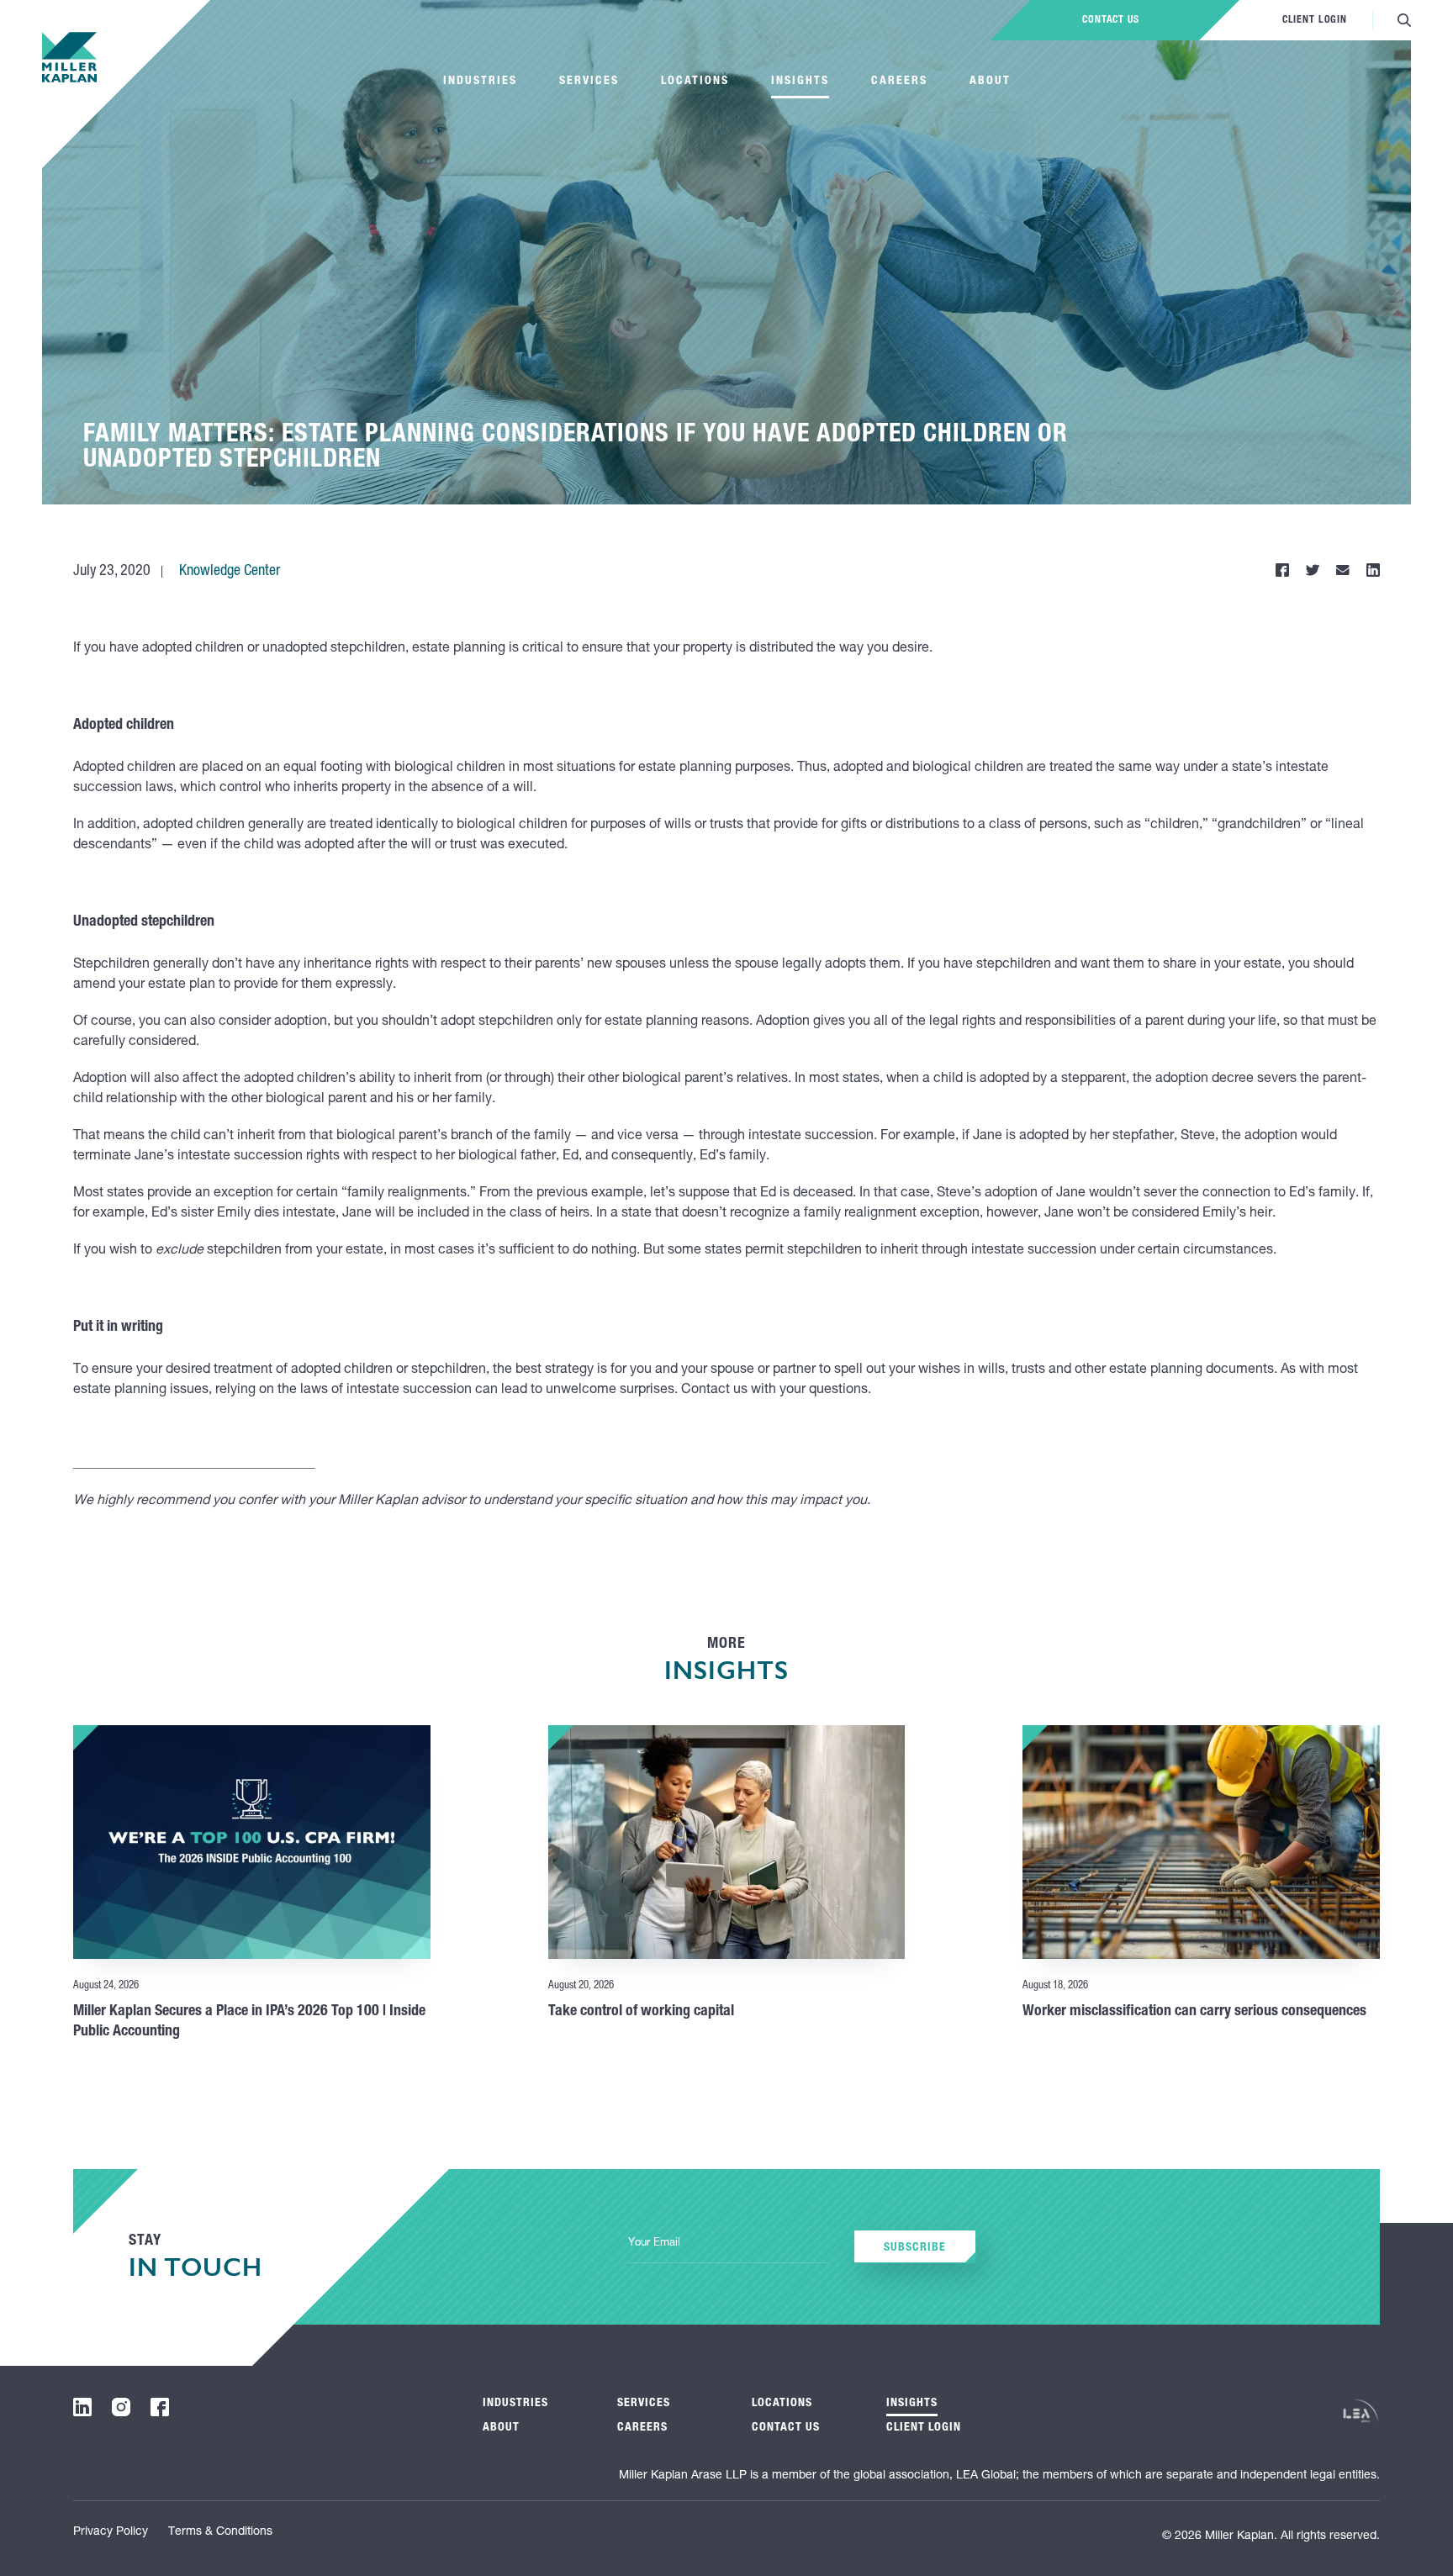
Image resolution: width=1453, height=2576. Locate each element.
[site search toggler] (1404, 20)
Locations (695, 82)
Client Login (1315, 20)
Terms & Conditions (220, 2532)
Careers (899, 82)
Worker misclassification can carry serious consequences (1194, 2012)
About (990, 82)
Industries (480, 82)
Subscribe (915, 2248)
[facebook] (160, 2407)
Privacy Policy (111, 2532)
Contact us (1111, 20)
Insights (800, 82)
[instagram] (121, 2407)
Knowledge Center (230, 572)
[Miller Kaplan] (69, 57)
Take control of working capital (641, 2012)
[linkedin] (82, 2407)
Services (589, 82)
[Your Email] (728, 2244)
